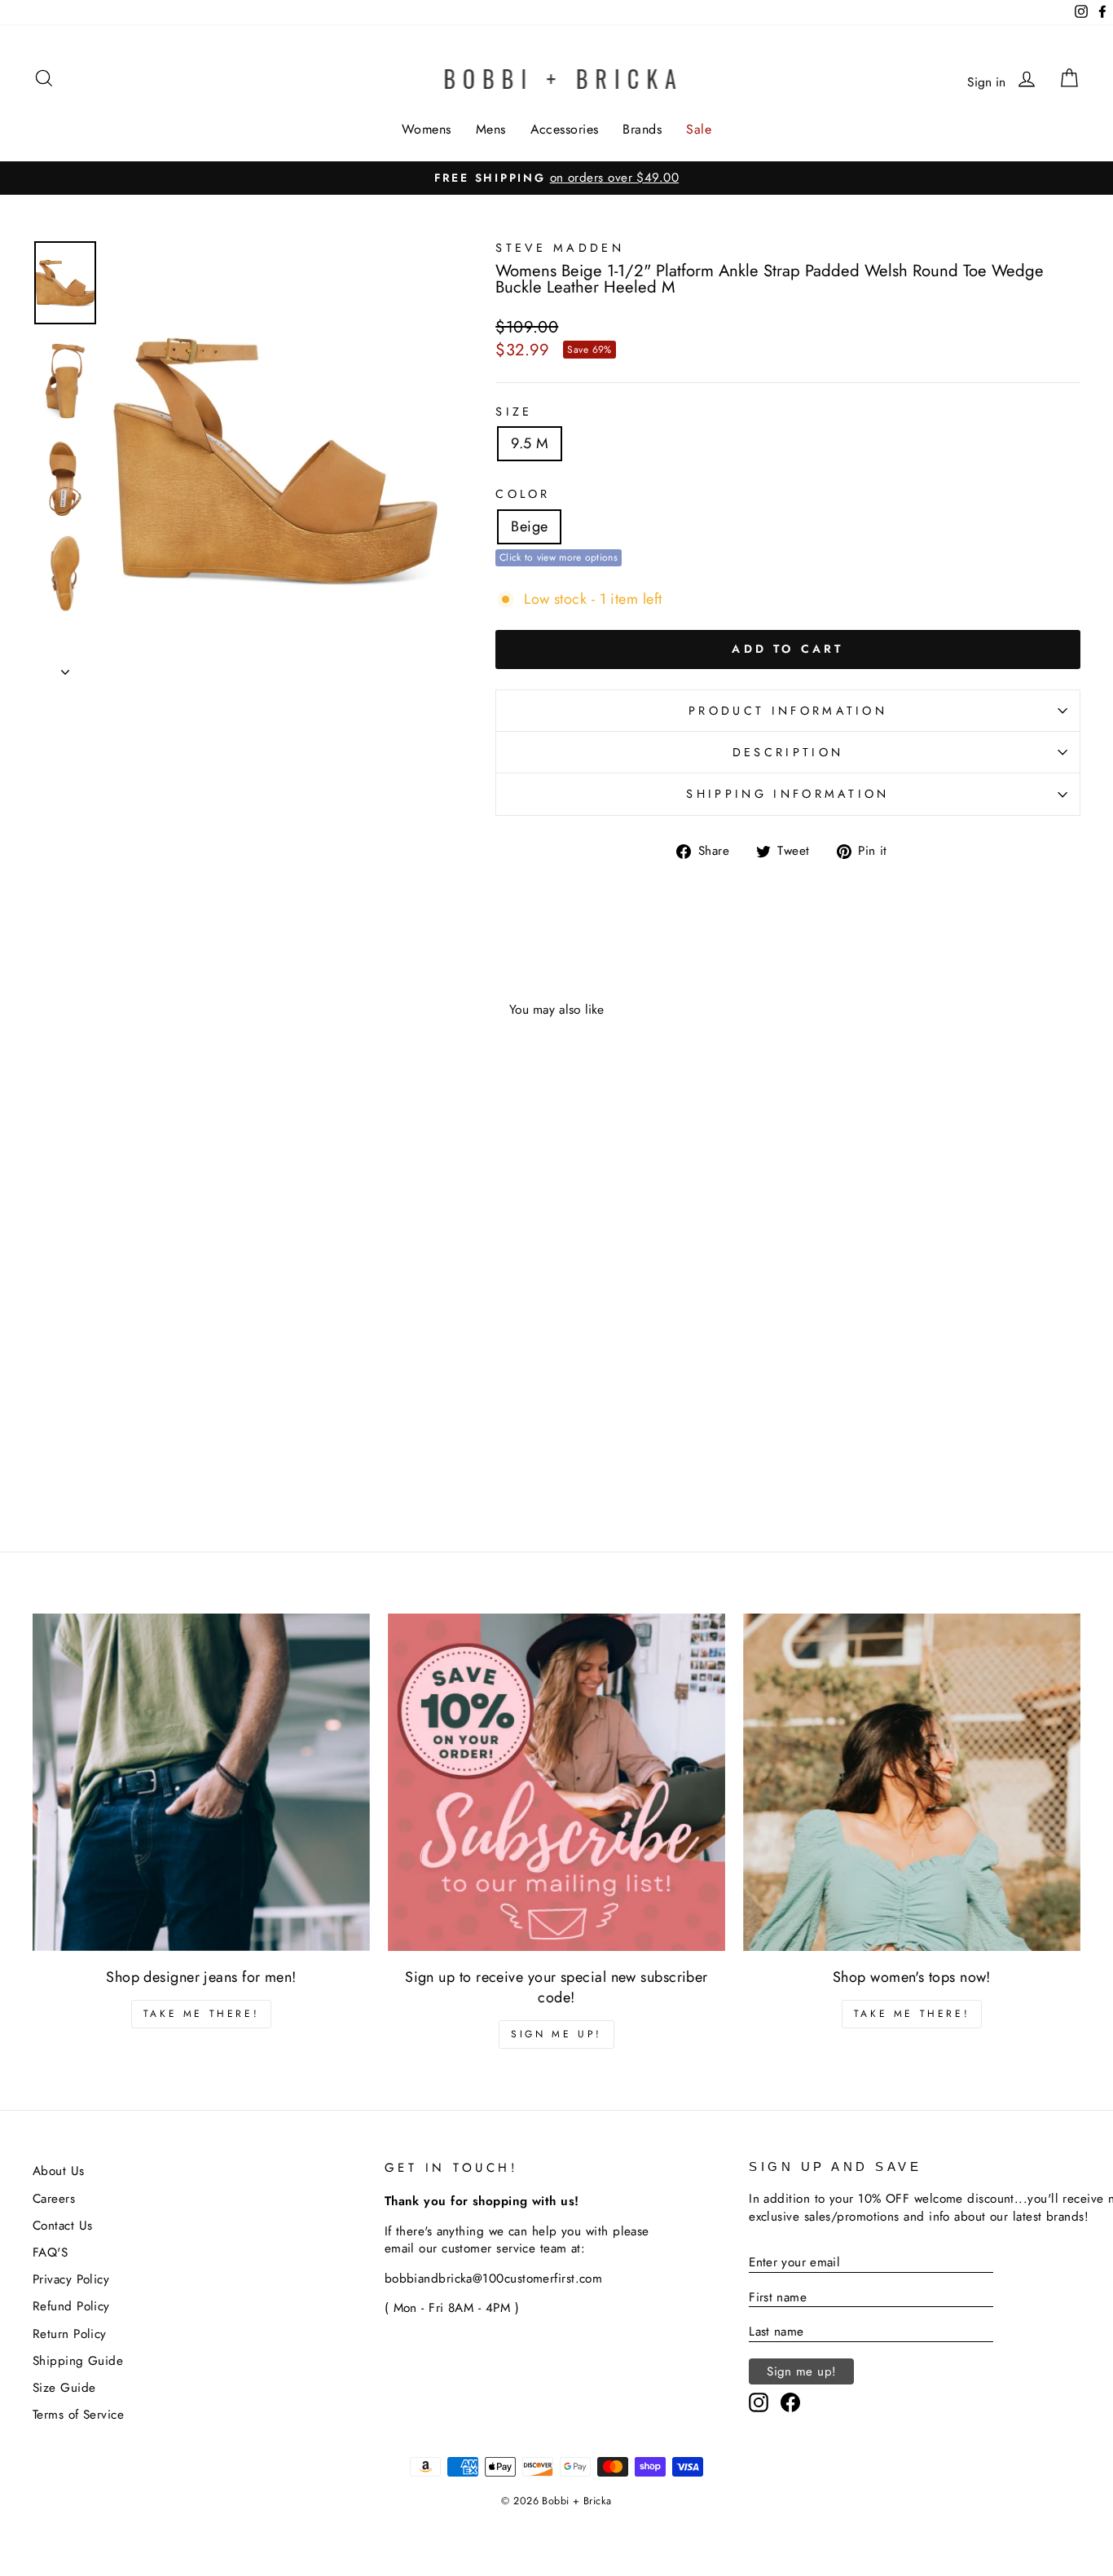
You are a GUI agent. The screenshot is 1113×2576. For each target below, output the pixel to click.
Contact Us (63, 2226)
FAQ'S (50, 2252)
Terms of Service (78, 2415)
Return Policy (70, 2334)
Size (514, 412)
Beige (529, 526)
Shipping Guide (78, 2361)
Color (523, 494)
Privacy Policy (71, 2279)
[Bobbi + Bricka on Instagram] (759, 2402)
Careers (54, 2199)
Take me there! (201, 2014)
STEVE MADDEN (560, 248)
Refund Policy (71, 2306)
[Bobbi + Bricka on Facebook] (790, 2402)
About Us (59, 2171)
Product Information (788, 711)
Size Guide (64, 2388)
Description (788, 752)
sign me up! (556, 2034)
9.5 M (530, 443)
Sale (699, 129)
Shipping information (787, 794)
